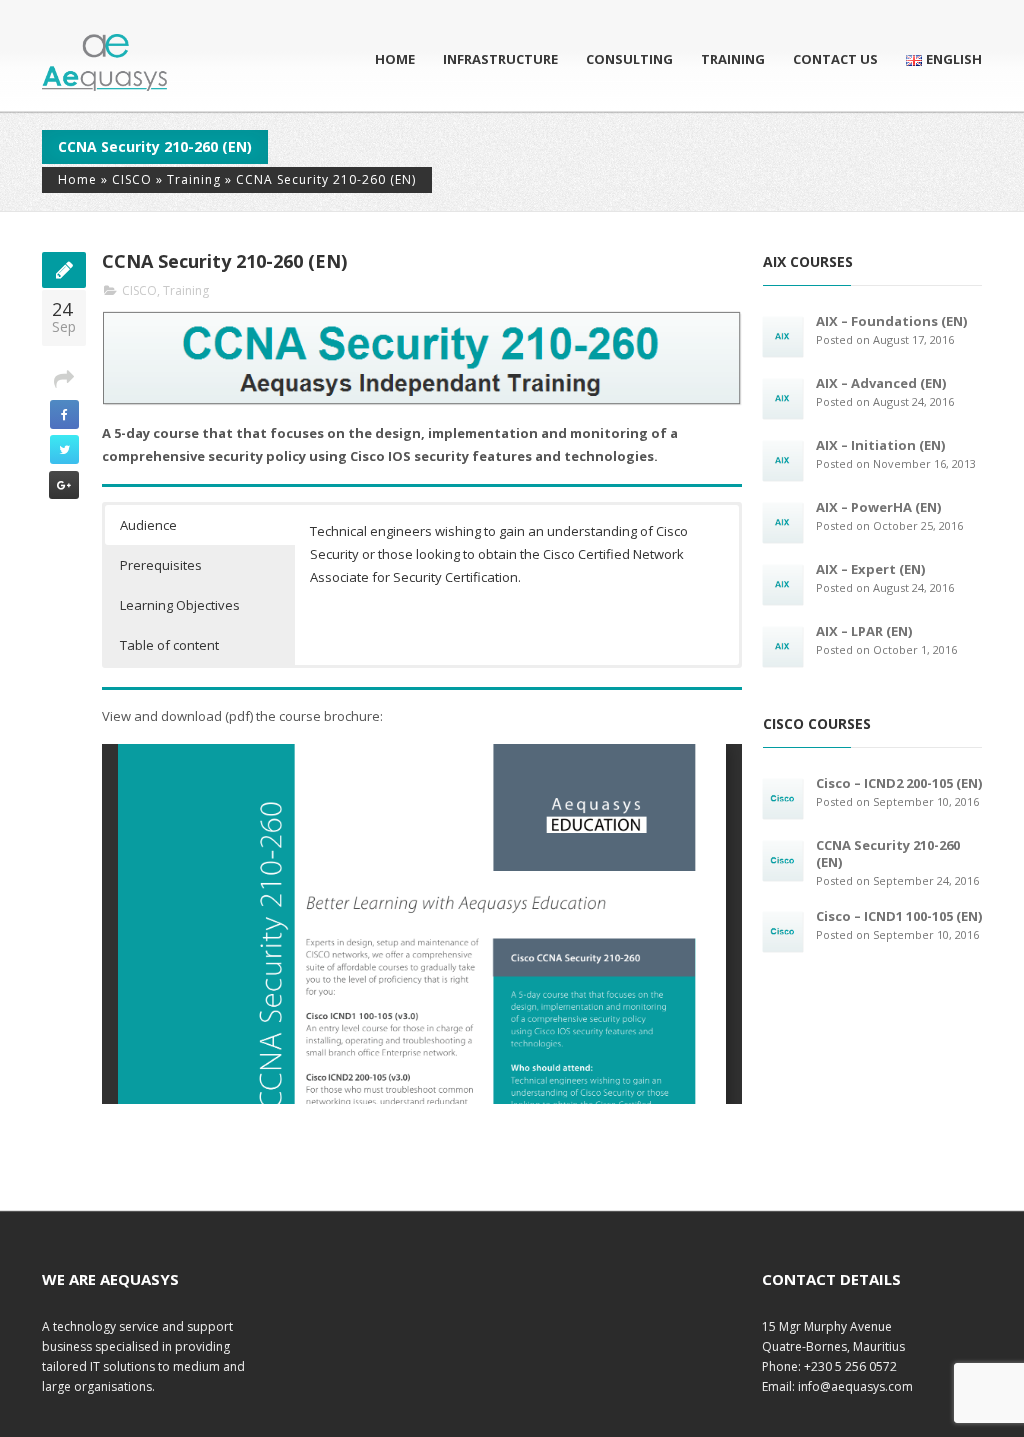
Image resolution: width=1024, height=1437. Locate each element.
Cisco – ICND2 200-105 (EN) (899, 783)
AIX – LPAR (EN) (864, 631)
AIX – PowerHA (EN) (878, 507)
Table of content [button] (169, 645)
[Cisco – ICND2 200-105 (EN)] (783, 798)
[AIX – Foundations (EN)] (783, 336)
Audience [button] (148, 525)
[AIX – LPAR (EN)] (783, 646)
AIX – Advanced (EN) (881, 383)
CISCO (132, 179)
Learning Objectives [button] (180, 605)
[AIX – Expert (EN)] (783, 584)
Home (395, 59)
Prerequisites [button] (161, 565)
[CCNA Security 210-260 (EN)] (783, 860)
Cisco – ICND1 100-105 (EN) (899, 916)
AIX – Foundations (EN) (891, 321)
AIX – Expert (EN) (870, 569)
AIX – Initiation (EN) (880, 445)
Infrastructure (500, 59)
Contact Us (835, 59)
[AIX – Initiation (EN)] (783, 460)
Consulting (629, 59)
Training (733, 59)
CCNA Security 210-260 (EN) (888, 853)
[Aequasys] (104, 62)
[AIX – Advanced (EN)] (783, 398)
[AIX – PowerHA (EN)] (783, 522)
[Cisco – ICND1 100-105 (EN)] (783, 931)
